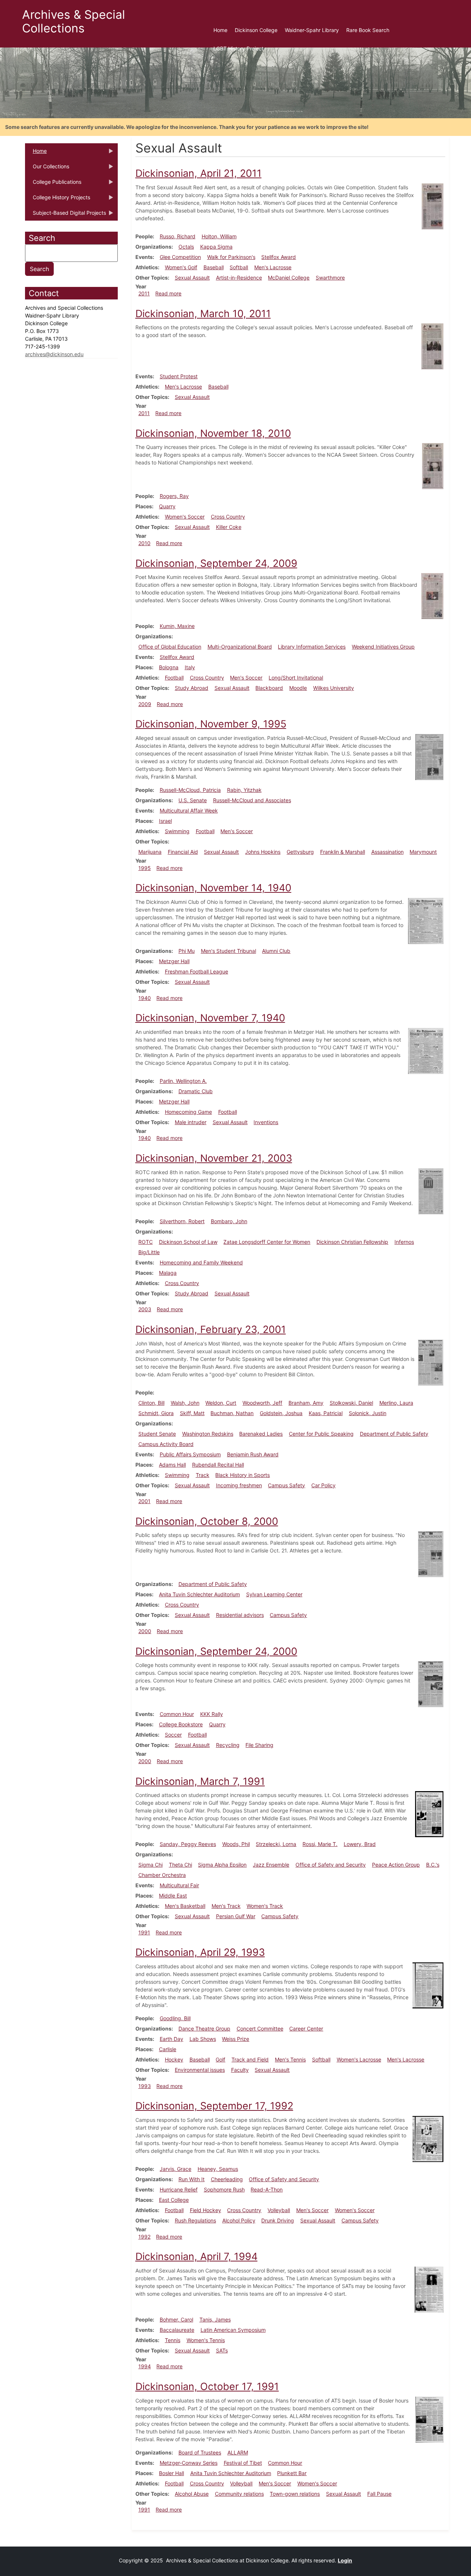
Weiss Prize (235, 2039)
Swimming (177, 831)
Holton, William (219, 236)
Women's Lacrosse (359, 2059)
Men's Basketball (185, 1906)
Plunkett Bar (292, 2473)
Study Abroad (192, 688)
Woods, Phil (236, 1844)
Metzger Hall (174, 961)
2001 (144, 1501)
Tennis (173, 2340)
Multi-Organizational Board (240, 647)
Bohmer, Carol (176, 2319)
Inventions (266, 1122)
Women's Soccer (185, 517)
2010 (144, 543)
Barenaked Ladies (261, 1434)
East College (174, 2200)
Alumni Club (276, 951)
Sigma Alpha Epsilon (222, 1865)
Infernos (404, 1242)
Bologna (169, 667)
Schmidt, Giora (156, 1413)
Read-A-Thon (267, 2189)
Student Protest (179, 376)
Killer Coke (229, 527)
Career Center (306, 2028)
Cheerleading (227, 2179)
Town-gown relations (295, 2494)
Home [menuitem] (220, 30)
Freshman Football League (196, 971)
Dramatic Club (196, 1091)
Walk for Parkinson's (231, 257)
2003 (145, 1309)
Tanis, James (215, 2319)
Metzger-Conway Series (189, 2463)
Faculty (240, 2070)
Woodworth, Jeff (262, 1403)
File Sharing (259, 1745)
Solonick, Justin (368, 1413)
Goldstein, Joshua (281, 1413)
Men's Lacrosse (273, 267)
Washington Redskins (208, 1434)
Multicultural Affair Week (189, 810)
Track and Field (250, 2059)
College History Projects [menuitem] (58, 200)
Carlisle (168, 2049)
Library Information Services (312, 647)
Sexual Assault (192, 278)
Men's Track (226, 1906)
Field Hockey (206, 2210)
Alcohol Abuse (192, 2494)
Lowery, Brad (360, 1844)
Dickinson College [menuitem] (256, 30)
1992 (144, 2237)
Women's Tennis (206, 2340)
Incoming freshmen (239, 1485)
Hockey (174, 2059)
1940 (145, 998)
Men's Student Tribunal (229, 951)
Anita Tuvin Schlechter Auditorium (199, 1594)
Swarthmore (330, 278)
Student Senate (157, 1434)
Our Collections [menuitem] (47, 169)
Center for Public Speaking (321, 1434)
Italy (190, 667)
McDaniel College (289, 278)
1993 (145, 2086)
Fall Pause (379, 2494)
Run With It (192, 2179)
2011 (144, 293)
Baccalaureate (177, 2330)
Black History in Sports (242, 1475)
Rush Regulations (195, 2220)
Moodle (298, 688)
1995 (145, 868)
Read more (168, 293)
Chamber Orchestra (162, 1875)
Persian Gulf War (236, 1916)
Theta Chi (180, 1865)
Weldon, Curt (221, 1403)
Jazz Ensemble (271, 1865)
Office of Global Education (170, 647)
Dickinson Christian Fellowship (352, 1242)
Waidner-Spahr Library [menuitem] (312, 30)
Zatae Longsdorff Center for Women (267, 1242)
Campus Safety (286, 1485)
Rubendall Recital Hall (218, 1465)
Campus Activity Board (166, 1444)
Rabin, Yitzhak (244, 790)
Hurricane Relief (179, 2189)
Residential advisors (240, 1615)
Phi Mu (187, 951)
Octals (186, 247)
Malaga (168, 1273)
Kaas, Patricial (326, 1413)
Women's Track (265, 1906)
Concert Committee (260, 2028)
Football (174, 678)
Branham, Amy (306, 1403)
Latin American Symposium (233, 2330)
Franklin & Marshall (343, 852)
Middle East (173, 1896)
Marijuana (150, 852)
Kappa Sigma (216, 247)
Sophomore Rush (224, 2189)
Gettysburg (300, 852)
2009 (145, 704)
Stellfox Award (279, 257)
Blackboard (269, 688)
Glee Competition (180, 257)
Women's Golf (181, 267)
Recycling (228, 1745)
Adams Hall (172, 1465)
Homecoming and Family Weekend (201, 1262)
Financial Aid (183, 852)
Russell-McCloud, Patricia (190, 790)
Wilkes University (334, 688)
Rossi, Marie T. (320, 1844)
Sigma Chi (150, 1865)
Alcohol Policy (239, 2220)
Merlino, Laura (396, 1403)
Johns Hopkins (263, 852)
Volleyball (279, 2210)
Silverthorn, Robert (182, 1221)
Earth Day (171, 2039)
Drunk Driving (278, 2220)
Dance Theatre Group (204, 2028)
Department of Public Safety (394, 1434)
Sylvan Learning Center (274, 1594)
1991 (144, 1932)
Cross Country (228, 517)
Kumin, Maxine (177, 626)
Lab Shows (203, 2039)
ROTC (146, 1242)
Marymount (423, 852)
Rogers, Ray (174, 496)
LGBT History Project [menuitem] (238, 48)
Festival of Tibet (243, 2463)
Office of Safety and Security (331, 1865)
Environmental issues (200, 2070)
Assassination (387, 852)
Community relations (239, 2494)
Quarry (167, 506)
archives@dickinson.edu (54, 354)
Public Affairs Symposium (190, 1454)
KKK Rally (212, 1714)
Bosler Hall (171, 2473)
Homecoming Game (188, 1112)
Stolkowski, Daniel (351, 1403)
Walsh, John (185, 1403)
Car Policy (323, 1485)
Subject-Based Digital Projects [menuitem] (65, 215)
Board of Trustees (200, 2452)
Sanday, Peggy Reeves (188, 1844)
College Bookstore (181, 1724)
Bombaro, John (229, 1221)
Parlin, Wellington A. (183, 1081)
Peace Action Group (396, 1865)
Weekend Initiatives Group (383, 647)
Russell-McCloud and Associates (252, 800)
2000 (145, 1631)
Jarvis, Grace (176, 2169)
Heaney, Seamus (218, 2169)
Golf (220, 2059)
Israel (165, 821)
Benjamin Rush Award (253, 1454)
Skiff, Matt (192, 1413)
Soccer (173, 1735)
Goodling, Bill (175, 2018)
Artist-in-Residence (239, 278)
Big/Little (149, 1252)
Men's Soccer (246, 678)
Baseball (214, 267)
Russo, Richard (178, 236)
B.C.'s (433, 1865)
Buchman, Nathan (232, 1413)
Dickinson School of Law (188, 1242)
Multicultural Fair (179, 1885)
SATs (222, 2350)
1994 (145, 2366)
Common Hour (177, 1714)
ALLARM (238, 2452)
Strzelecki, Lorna (276, 1844)
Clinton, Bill (151, 1403)
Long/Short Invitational (296, 678)
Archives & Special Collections (74, 21)
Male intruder (191, 1122)
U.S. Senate (193, 800)
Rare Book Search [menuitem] (368, 30)
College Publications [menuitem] (53, 184)
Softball (239, 267)
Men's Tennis (290, 2059)
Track (203, 1475)
